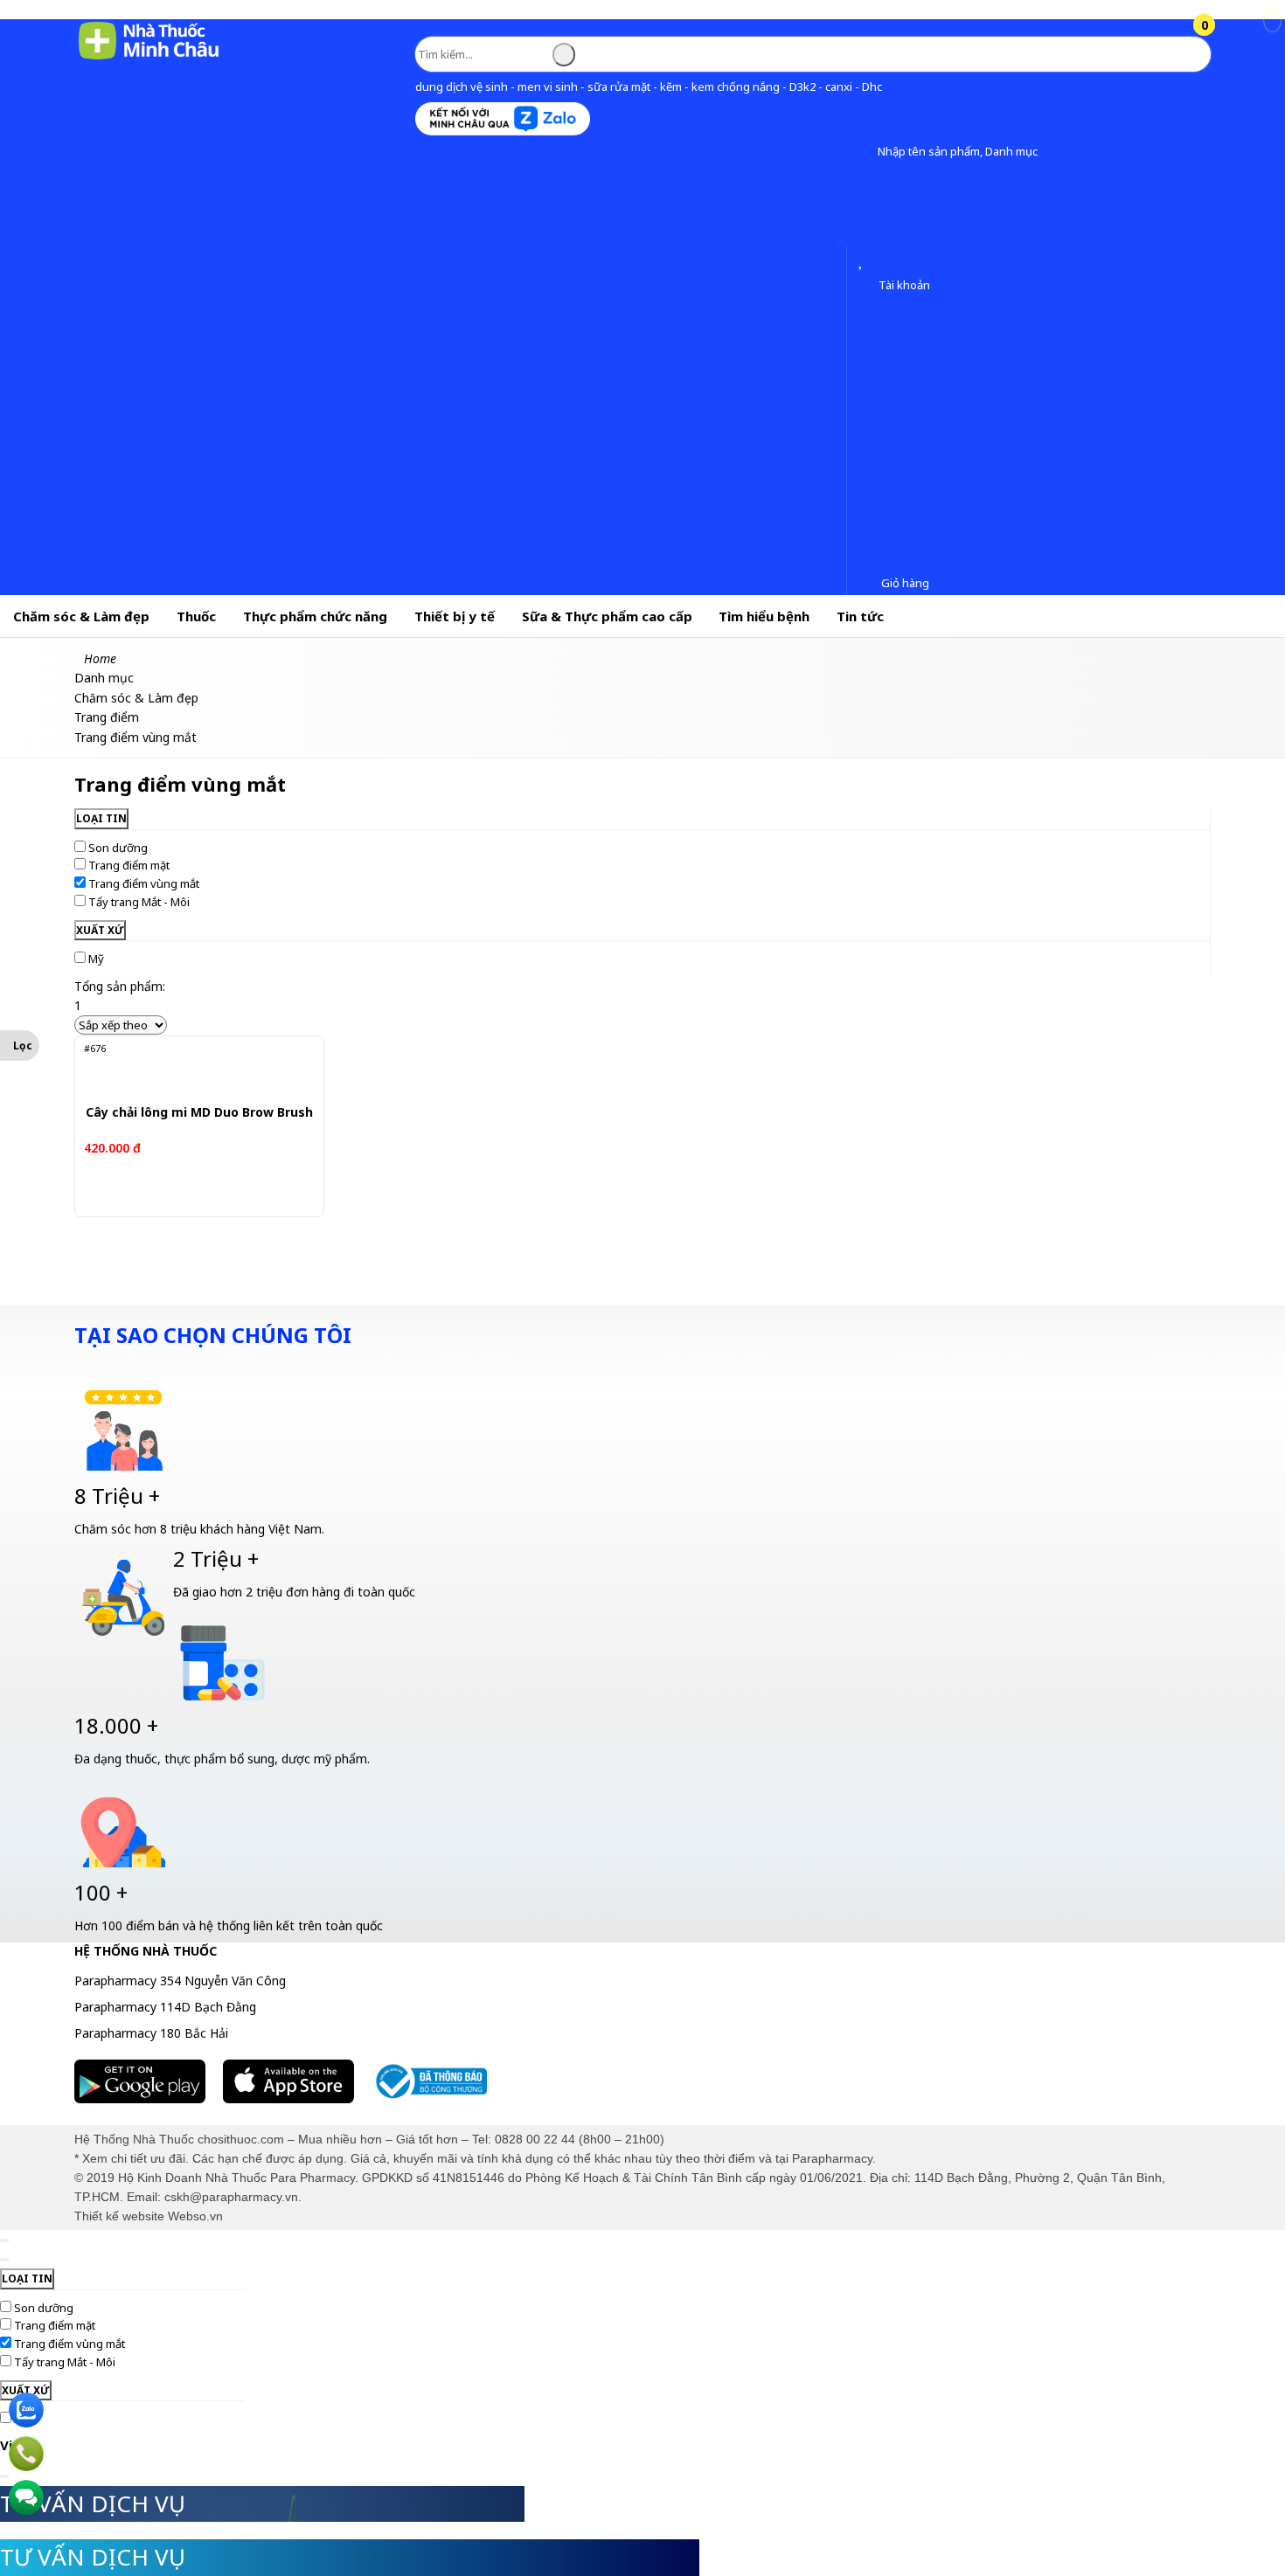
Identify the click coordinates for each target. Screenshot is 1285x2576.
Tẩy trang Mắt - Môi (139, 902)
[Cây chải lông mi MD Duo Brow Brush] (193, 1068)
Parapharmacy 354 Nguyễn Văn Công (180, 1980)
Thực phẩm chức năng (315, 616)
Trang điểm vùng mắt (144, 883)
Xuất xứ (100, 930)
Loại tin (101, 818)
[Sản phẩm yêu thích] (864, 261)
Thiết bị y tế (455, 616)
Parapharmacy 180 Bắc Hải (151, 2033)
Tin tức (860, 616)
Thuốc (196, 616)
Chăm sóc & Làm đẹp (81, 616)
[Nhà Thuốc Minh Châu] (149, 58)
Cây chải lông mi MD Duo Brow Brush (199, 1113)
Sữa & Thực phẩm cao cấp (607, 616)
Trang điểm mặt (129, 865)
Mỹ (96, 959)
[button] (864, 152)
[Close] (4, 2240)
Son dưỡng (118, 848)
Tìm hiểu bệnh (764, 616)
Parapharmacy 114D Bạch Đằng (165, 2007)
